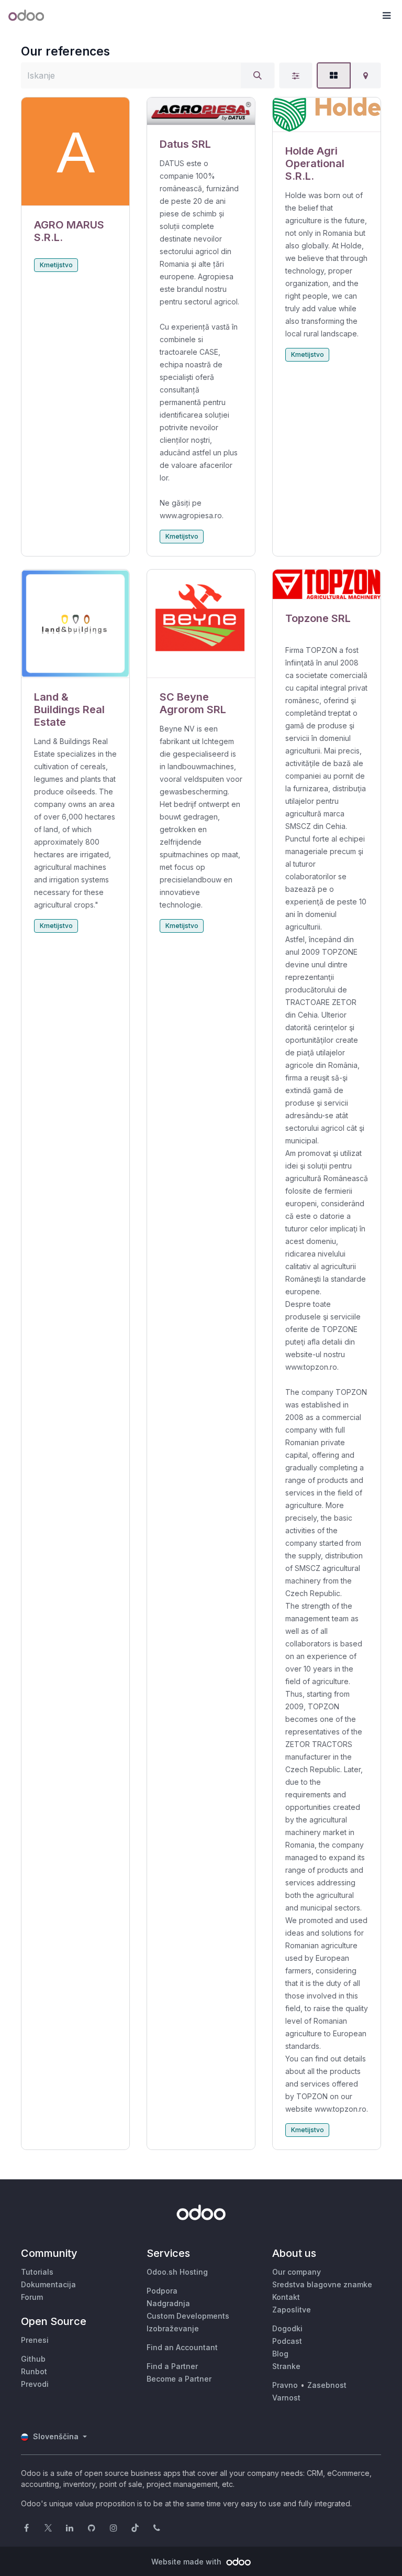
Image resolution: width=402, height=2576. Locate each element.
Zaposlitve (292, 2310)
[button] (386, 16)
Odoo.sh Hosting (177, 2272)
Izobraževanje (173, 2328)
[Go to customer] (75, 152)
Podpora (162, 2291)
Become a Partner (179, 2379)
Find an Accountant (182, 2347)
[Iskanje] (258, 75)
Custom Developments (188, 2316)
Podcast (287, 2341)
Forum (32, 2297)
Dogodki (287, 2328)
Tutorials (37, 2272)
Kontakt (286, 2297)
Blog (280, 2354)
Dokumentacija (48, 2284)
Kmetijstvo (56, 265)
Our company (297, 2272)
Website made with (187, 2562)
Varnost (286, 2398)
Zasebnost (327, 2385)
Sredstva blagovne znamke (322, 2284)
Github (33, 2359)
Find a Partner (172, 2366)
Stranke (286, 2366)
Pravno (285, 2385)
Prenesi (35, 2340)
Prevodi (35, 2384)
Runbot (34, 2371)
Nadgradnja (168, 2303)
